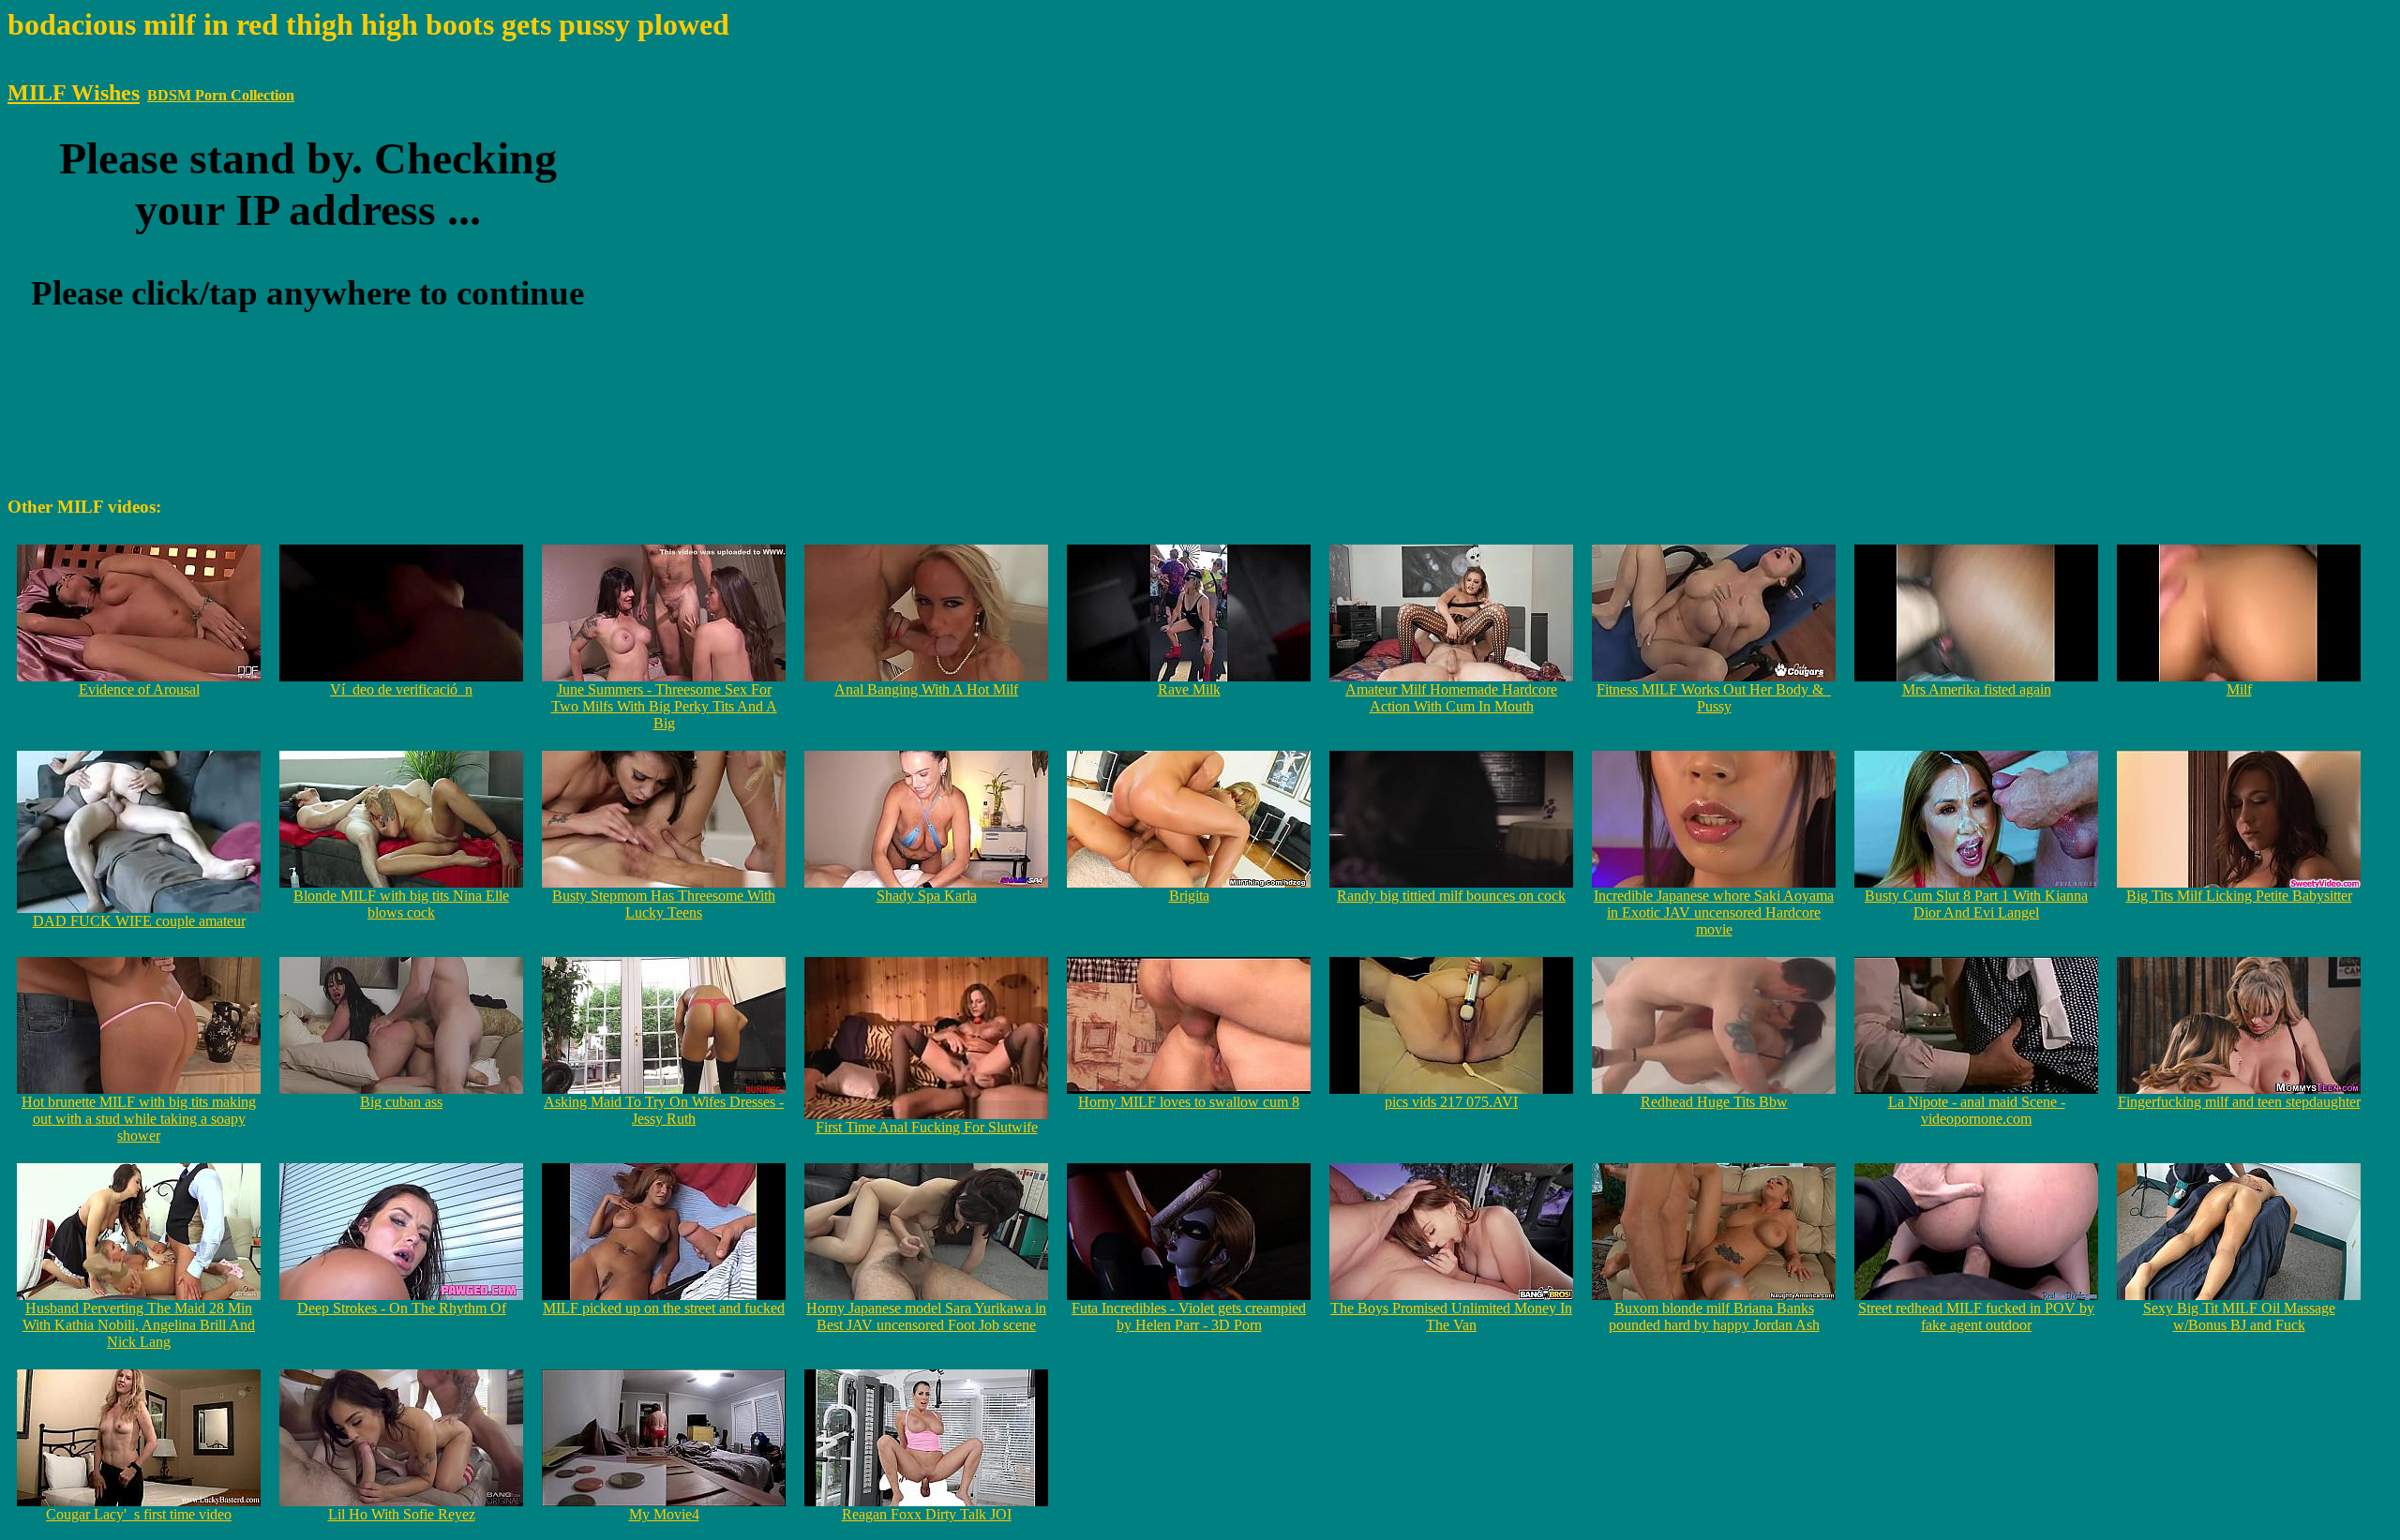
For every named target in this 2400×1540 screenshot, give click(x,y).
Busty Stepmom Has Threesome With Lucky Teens (664, 904)
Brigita (1189, 896)
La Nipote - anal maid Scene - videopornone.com (1977, 1110)
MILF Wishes (74, 93)
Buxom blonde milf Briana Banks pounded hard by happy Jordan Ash (1714, 1316)
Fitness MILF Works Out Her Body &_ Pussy (1714, 698)
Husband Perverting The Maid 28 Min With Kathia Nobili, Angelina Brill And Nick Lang (139, 1325)
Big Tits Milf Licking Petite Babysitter (2239, 896)
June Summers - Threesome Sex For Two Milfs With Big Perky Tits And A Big (664, 706)
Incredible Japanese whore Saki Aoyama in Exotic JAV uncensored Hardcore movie (1714, 912)
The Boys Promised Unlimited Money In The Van (1451, 1316)
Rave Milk (1189, 689)
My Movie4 (664, 1514)
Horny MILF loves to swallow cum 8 (1189, 1102)
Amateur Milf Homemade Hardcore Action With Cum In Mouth (1451, 698)
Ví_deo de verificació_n (401, 689)
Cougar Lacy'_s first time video (139, 1514)
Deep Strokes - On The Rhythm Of (402, 1308)
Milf (2239, 689)
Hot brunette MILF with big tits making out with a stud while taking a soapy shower (139, 1119)
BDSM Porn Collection (221, 95)
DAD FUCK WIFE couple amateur (139, 921)
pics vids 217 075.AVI (1451, 1102)
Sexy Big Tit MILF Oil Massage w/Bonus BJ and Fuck (2239, 1316)
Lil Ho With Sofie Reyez (402, 1514)
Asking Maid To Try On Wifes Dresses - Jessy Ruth (664, 1110)
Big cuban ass (401, 1102)
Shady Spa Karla (927, 896)
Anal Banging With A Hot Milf (926, 689)
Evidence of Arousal (139, 689)
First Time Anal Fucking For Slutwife (927, 1127)
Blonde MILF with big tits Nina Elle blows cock (401, 904)
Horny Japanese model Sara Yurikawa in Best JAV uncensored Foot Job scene (926, 1316)
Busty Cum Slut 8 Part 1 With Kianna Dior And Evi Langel (1976, 904)
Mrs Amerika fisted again (1977, 689)
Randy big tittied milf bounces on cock (1451, 896)
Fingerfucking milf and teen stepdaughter (2239, 1102)
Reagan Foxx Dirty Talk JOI (927, 1514)
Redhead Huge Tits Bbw (1714, 1102)
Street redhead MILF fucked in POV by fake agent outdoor (1976, 1316)
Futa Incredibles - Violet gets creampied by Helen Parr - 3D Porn (1189, 1316)
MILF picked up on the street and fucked (664, 1308)
